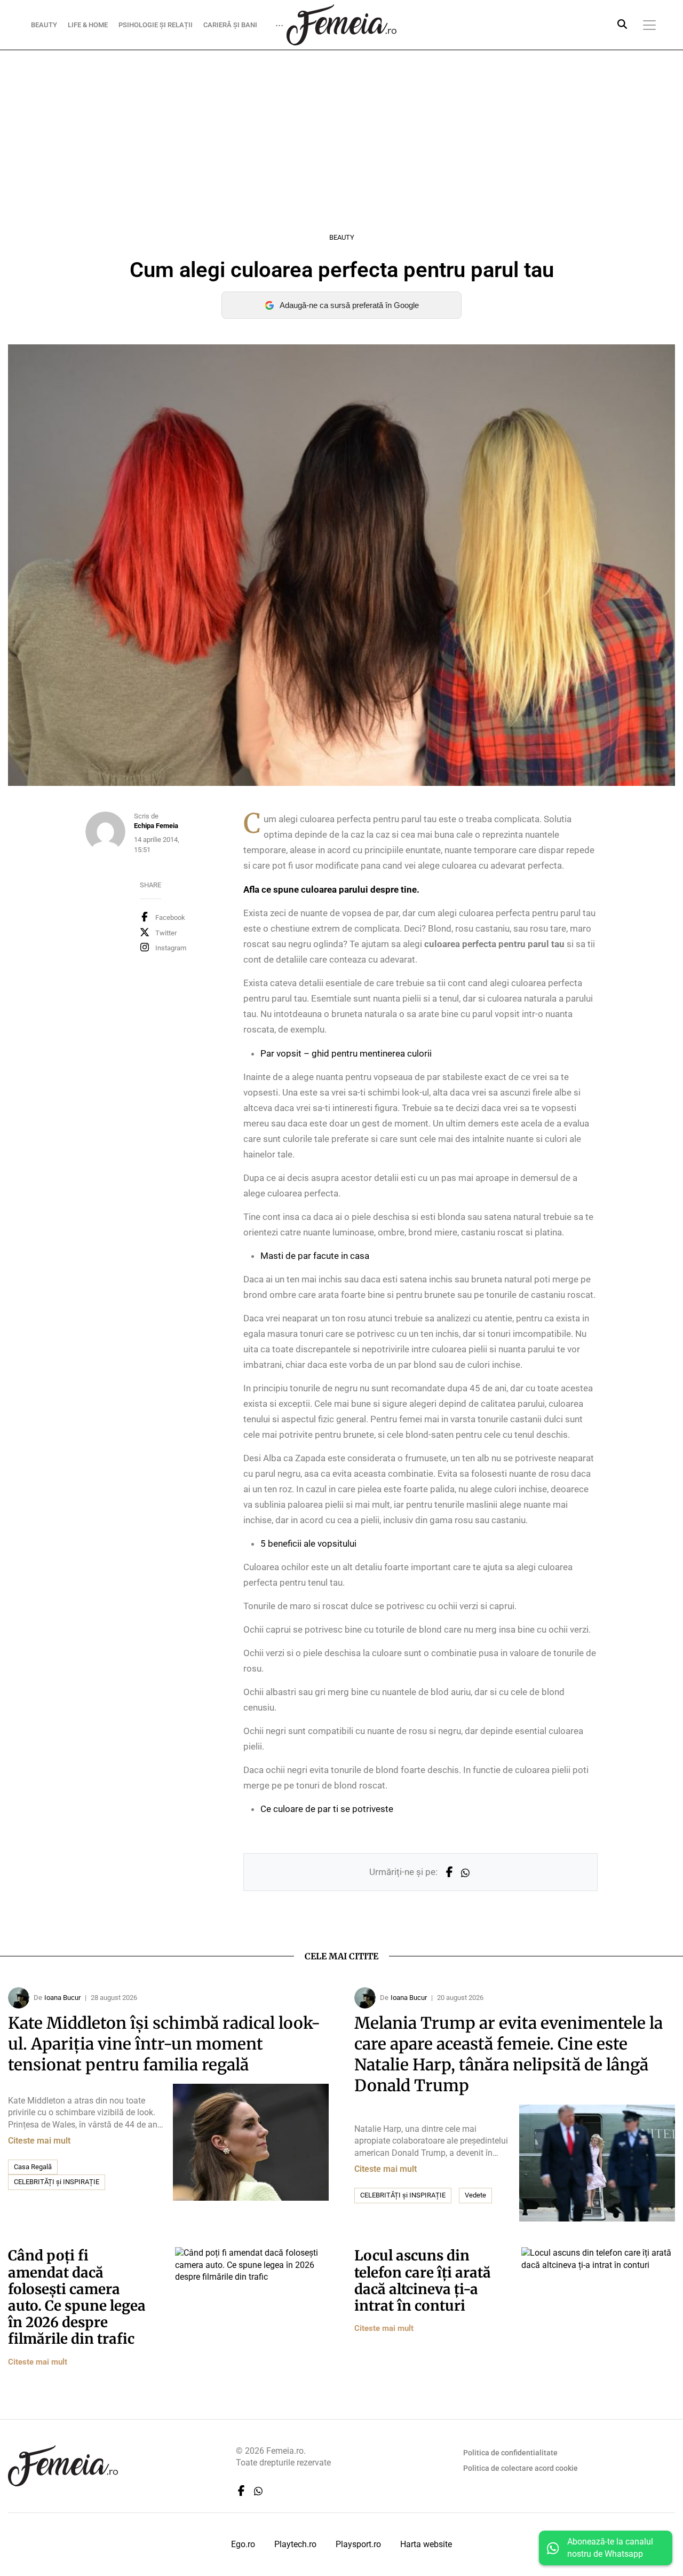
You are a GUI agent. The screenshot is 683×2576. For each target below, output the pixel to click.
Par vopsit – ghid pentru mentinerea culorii (346, 1053)
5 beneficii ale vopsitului (308, 1543)
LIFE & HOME (88, 24)
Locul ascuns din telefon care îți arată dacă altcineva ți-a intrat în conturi (423, 2280)
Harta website (426, 2544)
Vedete (475, 2195)
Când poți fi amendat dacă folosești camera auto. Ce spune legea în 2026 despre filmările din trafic (77, 2297)
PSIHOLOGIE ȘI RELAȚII (156, 24)
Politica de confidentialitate (510, 2453)
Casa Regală (33, 2167)
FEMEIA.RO (341, 25)
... (279, 22)
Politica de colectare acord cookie (521, 2468)
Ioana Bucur (62, 1998)
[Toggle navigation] (649, 25)
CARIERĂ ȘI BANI (230, 24)
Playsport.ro (358, 2544)
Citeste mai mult (39, 2141)
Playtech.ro (295, 2544)
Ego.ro (243, 2544)
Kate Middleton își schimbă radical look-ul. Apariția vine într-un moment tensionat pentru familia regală (164, 2044)
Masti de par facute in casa (315, 1256)
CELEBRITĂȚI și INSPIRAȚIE (57, 2182)
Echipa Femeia (156, 826)
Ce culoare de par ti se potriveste (327, 1809)
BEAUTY (44, 24)
